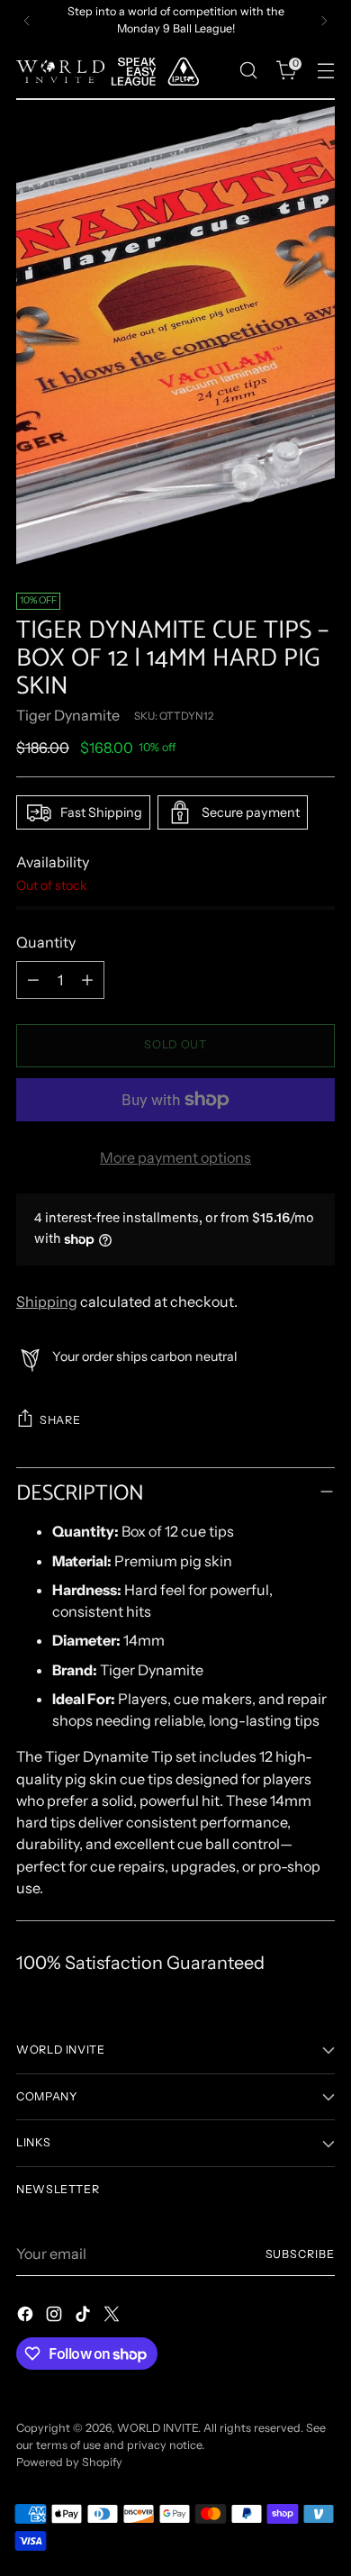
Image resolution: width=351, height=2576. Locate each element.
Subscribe (300, 2254)
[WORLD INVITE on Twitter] (113, 2317)
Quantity (46, 942)
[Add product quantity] (87, 980)
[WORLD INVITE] (115, 71)
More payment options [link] (175, 1157)
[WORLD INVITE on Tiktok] (85, 2317)
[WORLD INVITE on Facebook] (27, 2317)
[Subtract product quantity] (33, 980)
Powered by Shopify (69, 2462)
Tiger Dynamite (68, 715)
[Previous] (27, 21)
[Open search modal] (248, 71)
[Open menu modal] (325, 71)
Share (60, 1420)
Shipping (47, 1302)
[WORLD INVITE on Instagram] (56, 2317)
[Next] (324, 21)
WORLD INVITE (157, 2428)
